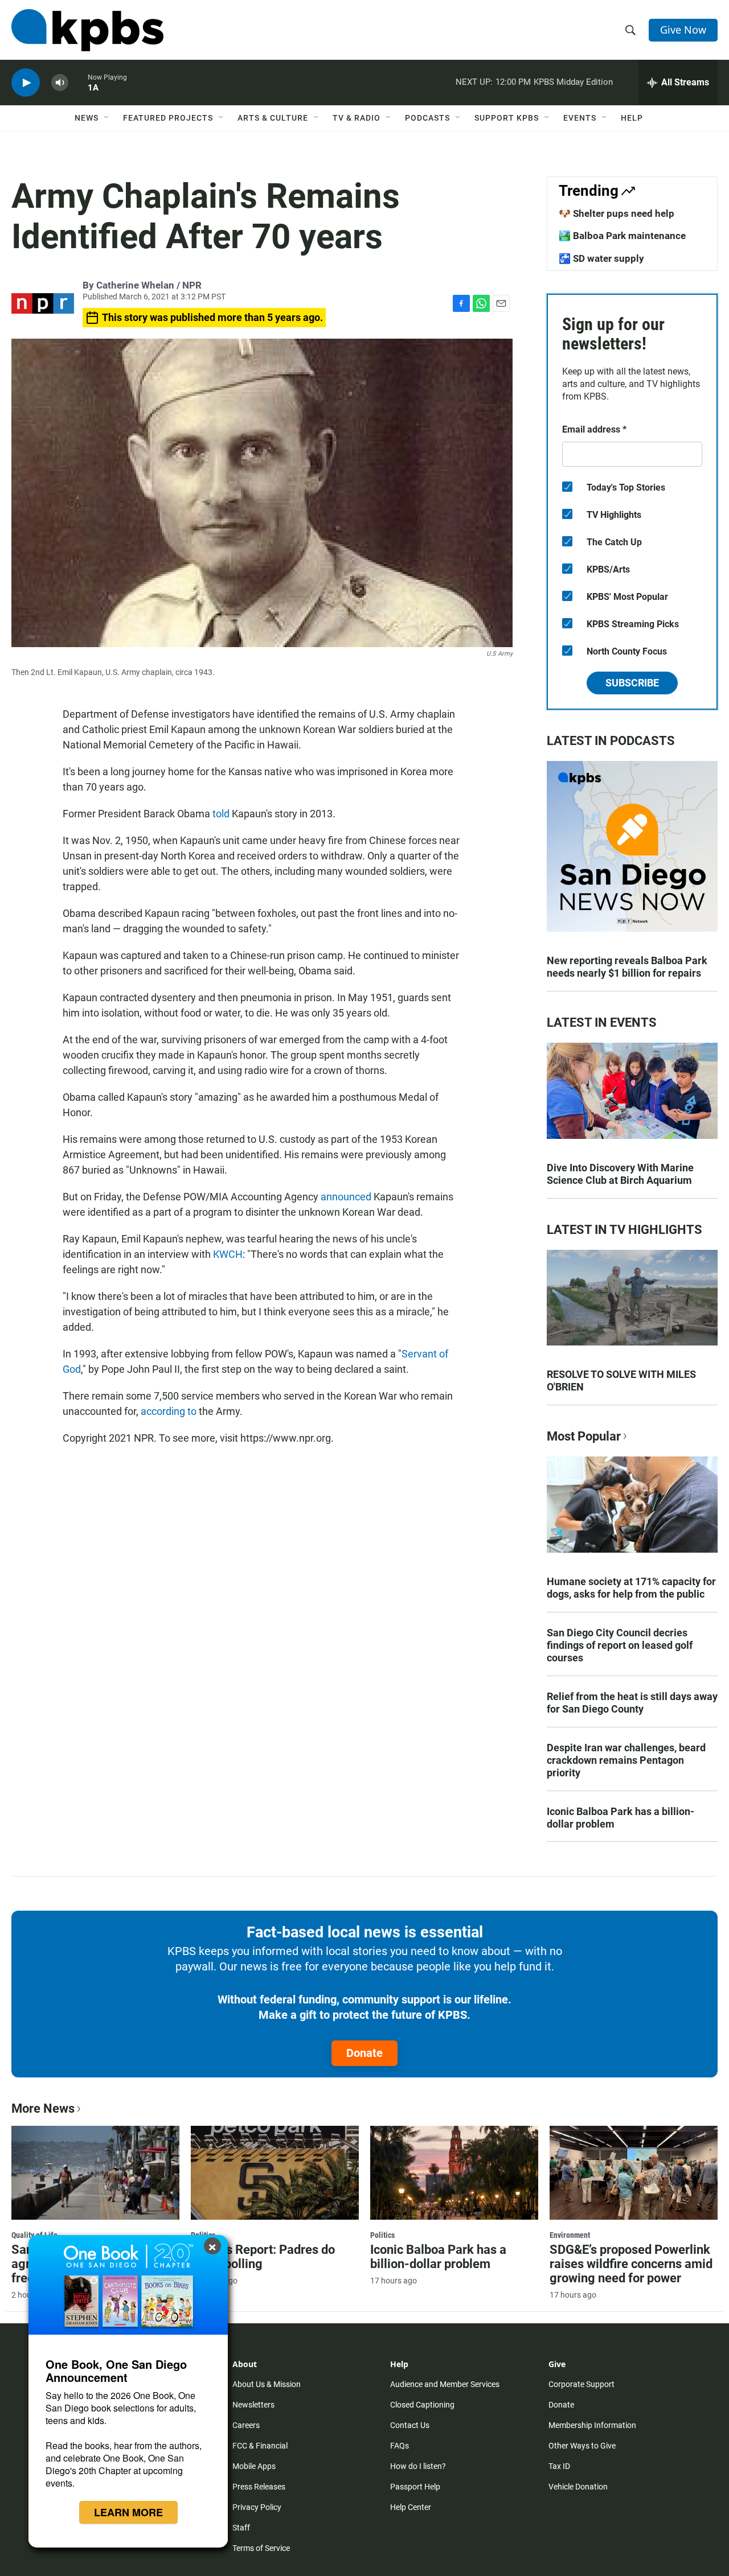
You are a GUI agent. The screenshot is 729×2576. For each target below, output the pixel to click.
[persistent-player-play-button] (26, 83)
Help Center (411, 2507)
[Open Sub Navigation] (107, 118)
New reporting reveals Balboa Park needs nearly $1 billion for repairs (627, 967)
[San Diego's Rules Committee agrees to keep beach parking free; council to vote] (95, 2172)
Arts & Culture (273, 118)
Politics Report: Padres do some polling (263, 2257)
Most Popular (584, 1436)
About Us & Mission (267, 2384)
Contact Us (410, 2425)
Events (580, 118)
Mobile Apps (254, 2466)
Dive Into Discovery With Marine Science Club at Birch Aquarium (620, 1174)
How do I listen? (418, 2466)
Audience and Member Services (445, 2384)
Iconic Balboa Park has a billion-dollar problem (621, 1818)
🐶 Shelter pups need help (617, 213)
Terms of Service (261, 2548)
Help (632, 118)
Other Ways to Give (582, 2446)
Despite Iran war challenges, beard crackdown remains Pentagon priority (626, 1760)
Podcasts (427, 118)
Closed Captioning (422, 2405)
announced (346, 1197)
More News (43, 2108)
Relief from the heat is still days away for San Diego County (632, 1703)
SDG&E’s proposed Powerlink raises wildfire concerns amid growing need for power (631, 2264)
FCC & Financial (260, 2446)
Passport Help (415, 2487)
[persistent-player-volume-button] (60, 83)
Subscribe (632, 683)
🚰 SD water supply (601, 258)
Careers (246, 2425)
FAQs (400, 2446)
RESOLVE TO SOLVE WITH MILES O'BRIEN (621, 1380)
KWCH (228, 1254)
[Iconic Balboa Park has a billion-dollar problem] (454, 2172)
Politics (382, 2235)
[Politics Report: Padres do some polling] (275, 2172)
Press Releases (259, 2487)
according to (169, 1411)
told (221, 814)
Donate (364, 2053)
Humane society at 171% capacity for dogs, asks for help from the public (631, 1588)
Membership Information (592, 2425)
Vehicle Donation (578, 2487)
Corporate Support (581, 2384)
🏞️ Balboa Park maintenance (622, 236)
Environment (570, 2235)
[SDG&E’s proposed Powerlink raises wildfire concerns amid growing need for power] (634, 2172)
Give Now (683, 30)
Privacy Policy (257, 2507)
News (87, 118)
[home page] (87, 30)
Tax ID (559, 2466)
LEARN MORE (128, 2512)
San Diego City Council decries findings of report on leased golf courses (620, 1645)
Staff (241, 2528)
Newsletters (253, 2405)
